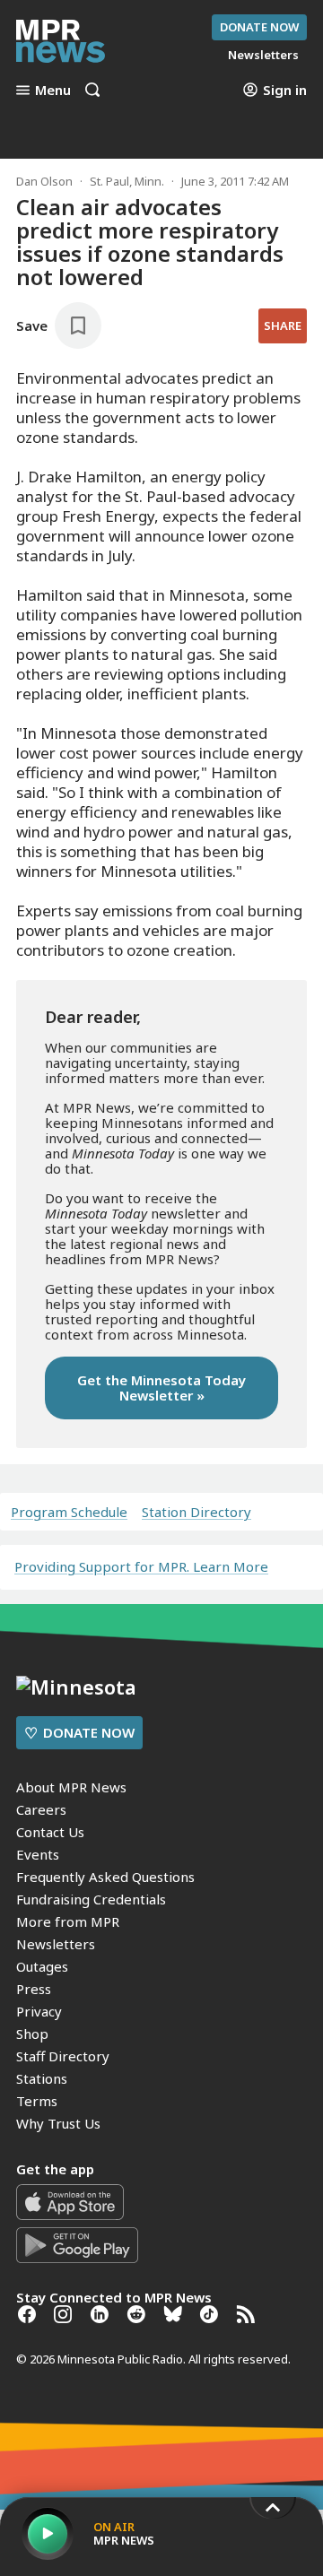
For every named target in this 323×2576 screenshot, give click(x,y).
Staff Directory (63, 2056)
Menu (53, 90)
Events (38, 1854)
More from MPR (68, 1921)
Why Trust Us (58, 2123)
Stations (42, 2078)
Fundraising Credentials (91, 1899)
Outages (42, 1966)
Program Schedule (69, 1512)
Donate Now (259, 27)
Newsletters (56, 1944)
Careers (41, 1809)
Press (34, 1989)
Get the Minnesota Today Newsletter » (161, 1388)
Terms (37, 2101)
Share (283, 325)
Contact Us (50, 1832)
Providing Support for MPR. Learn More (141, 1566)
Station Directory (196, 1512)
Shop (32, 2034)
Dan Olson (44, 181)
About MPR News (71, 1787)
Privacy (39, 2011)
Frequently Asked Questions (105, 1877)
